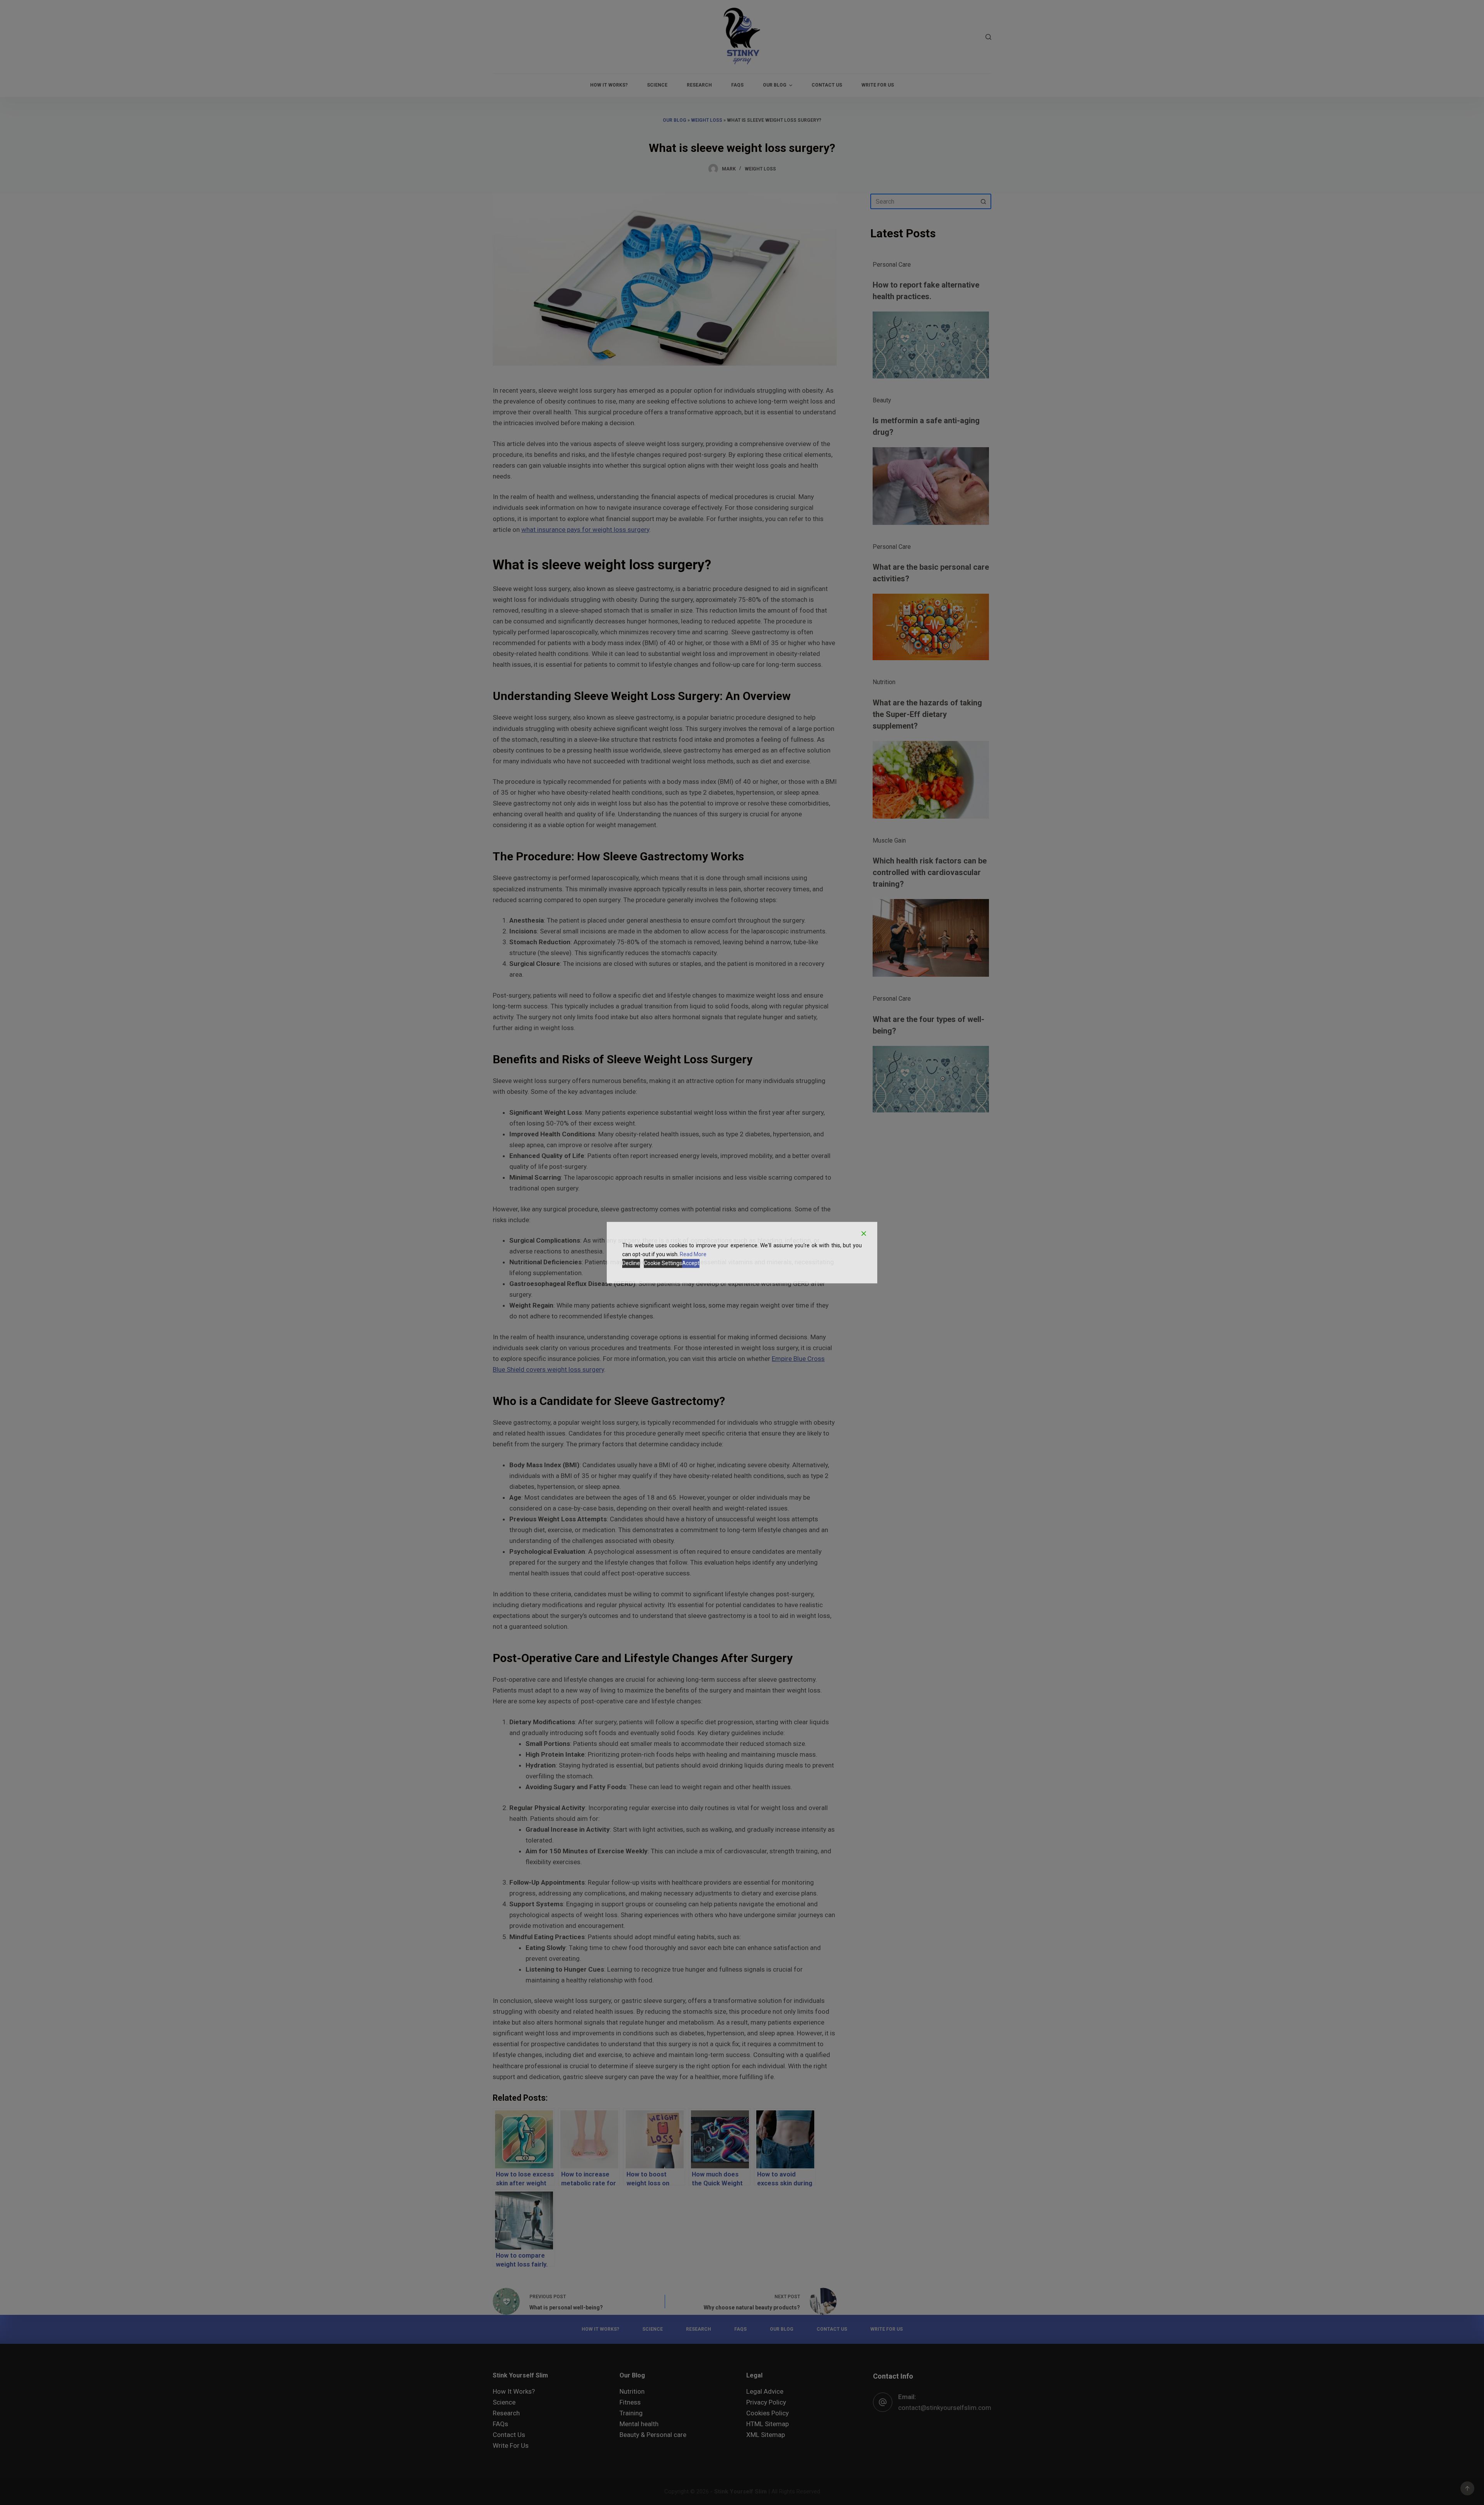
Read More (693, 1254)
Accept (691, 1263)
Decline (631, 1263)
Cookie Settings (663, 1263)
